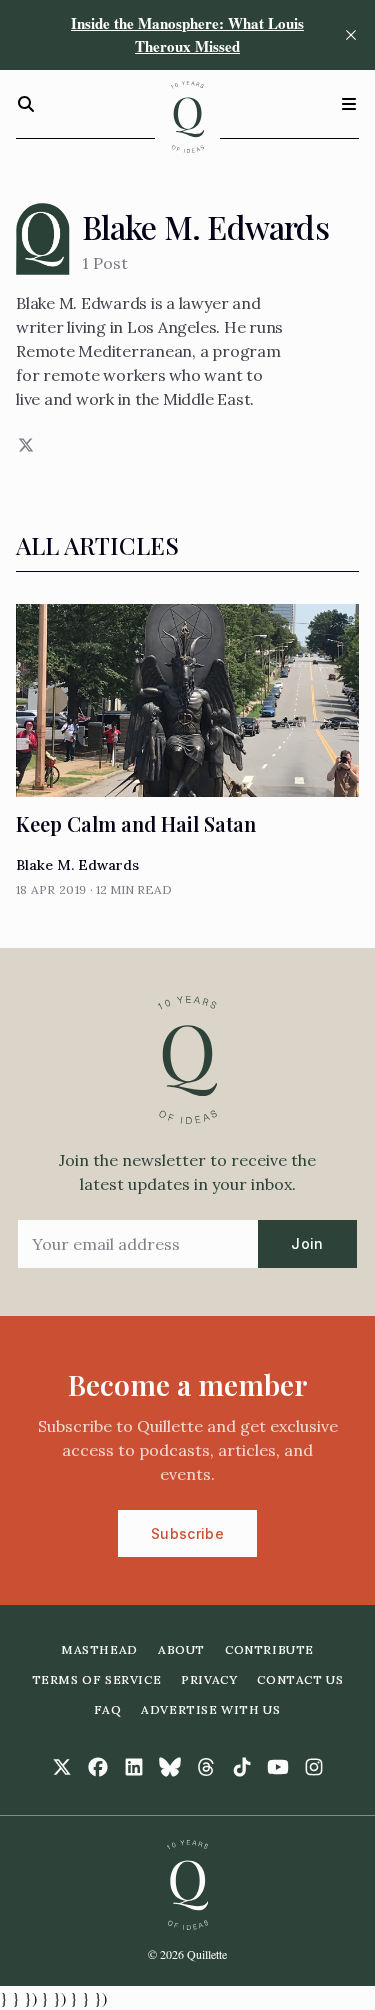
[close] (351, 35)
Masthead (99, 1649)
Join (307, 1243)
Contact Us (300, 1679)
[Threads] (206, 1767)
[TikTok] (242, 1767)
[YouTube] (278, 1767)
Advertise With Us (210, 1709)
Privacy (209, 1679)
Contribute (269, 1649)
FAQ (107, 1709)
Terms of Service (97, 1679)
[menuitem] (99, 1650)
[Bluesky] (170, 1767)
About (181, 1649)
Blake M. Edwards (77, 865)
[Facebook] (98, 1767)
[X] (24, 445)
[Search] (26, 104)
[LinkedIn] (134, 1767)
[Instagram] (314, 1767)
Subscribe (187, 1533)
